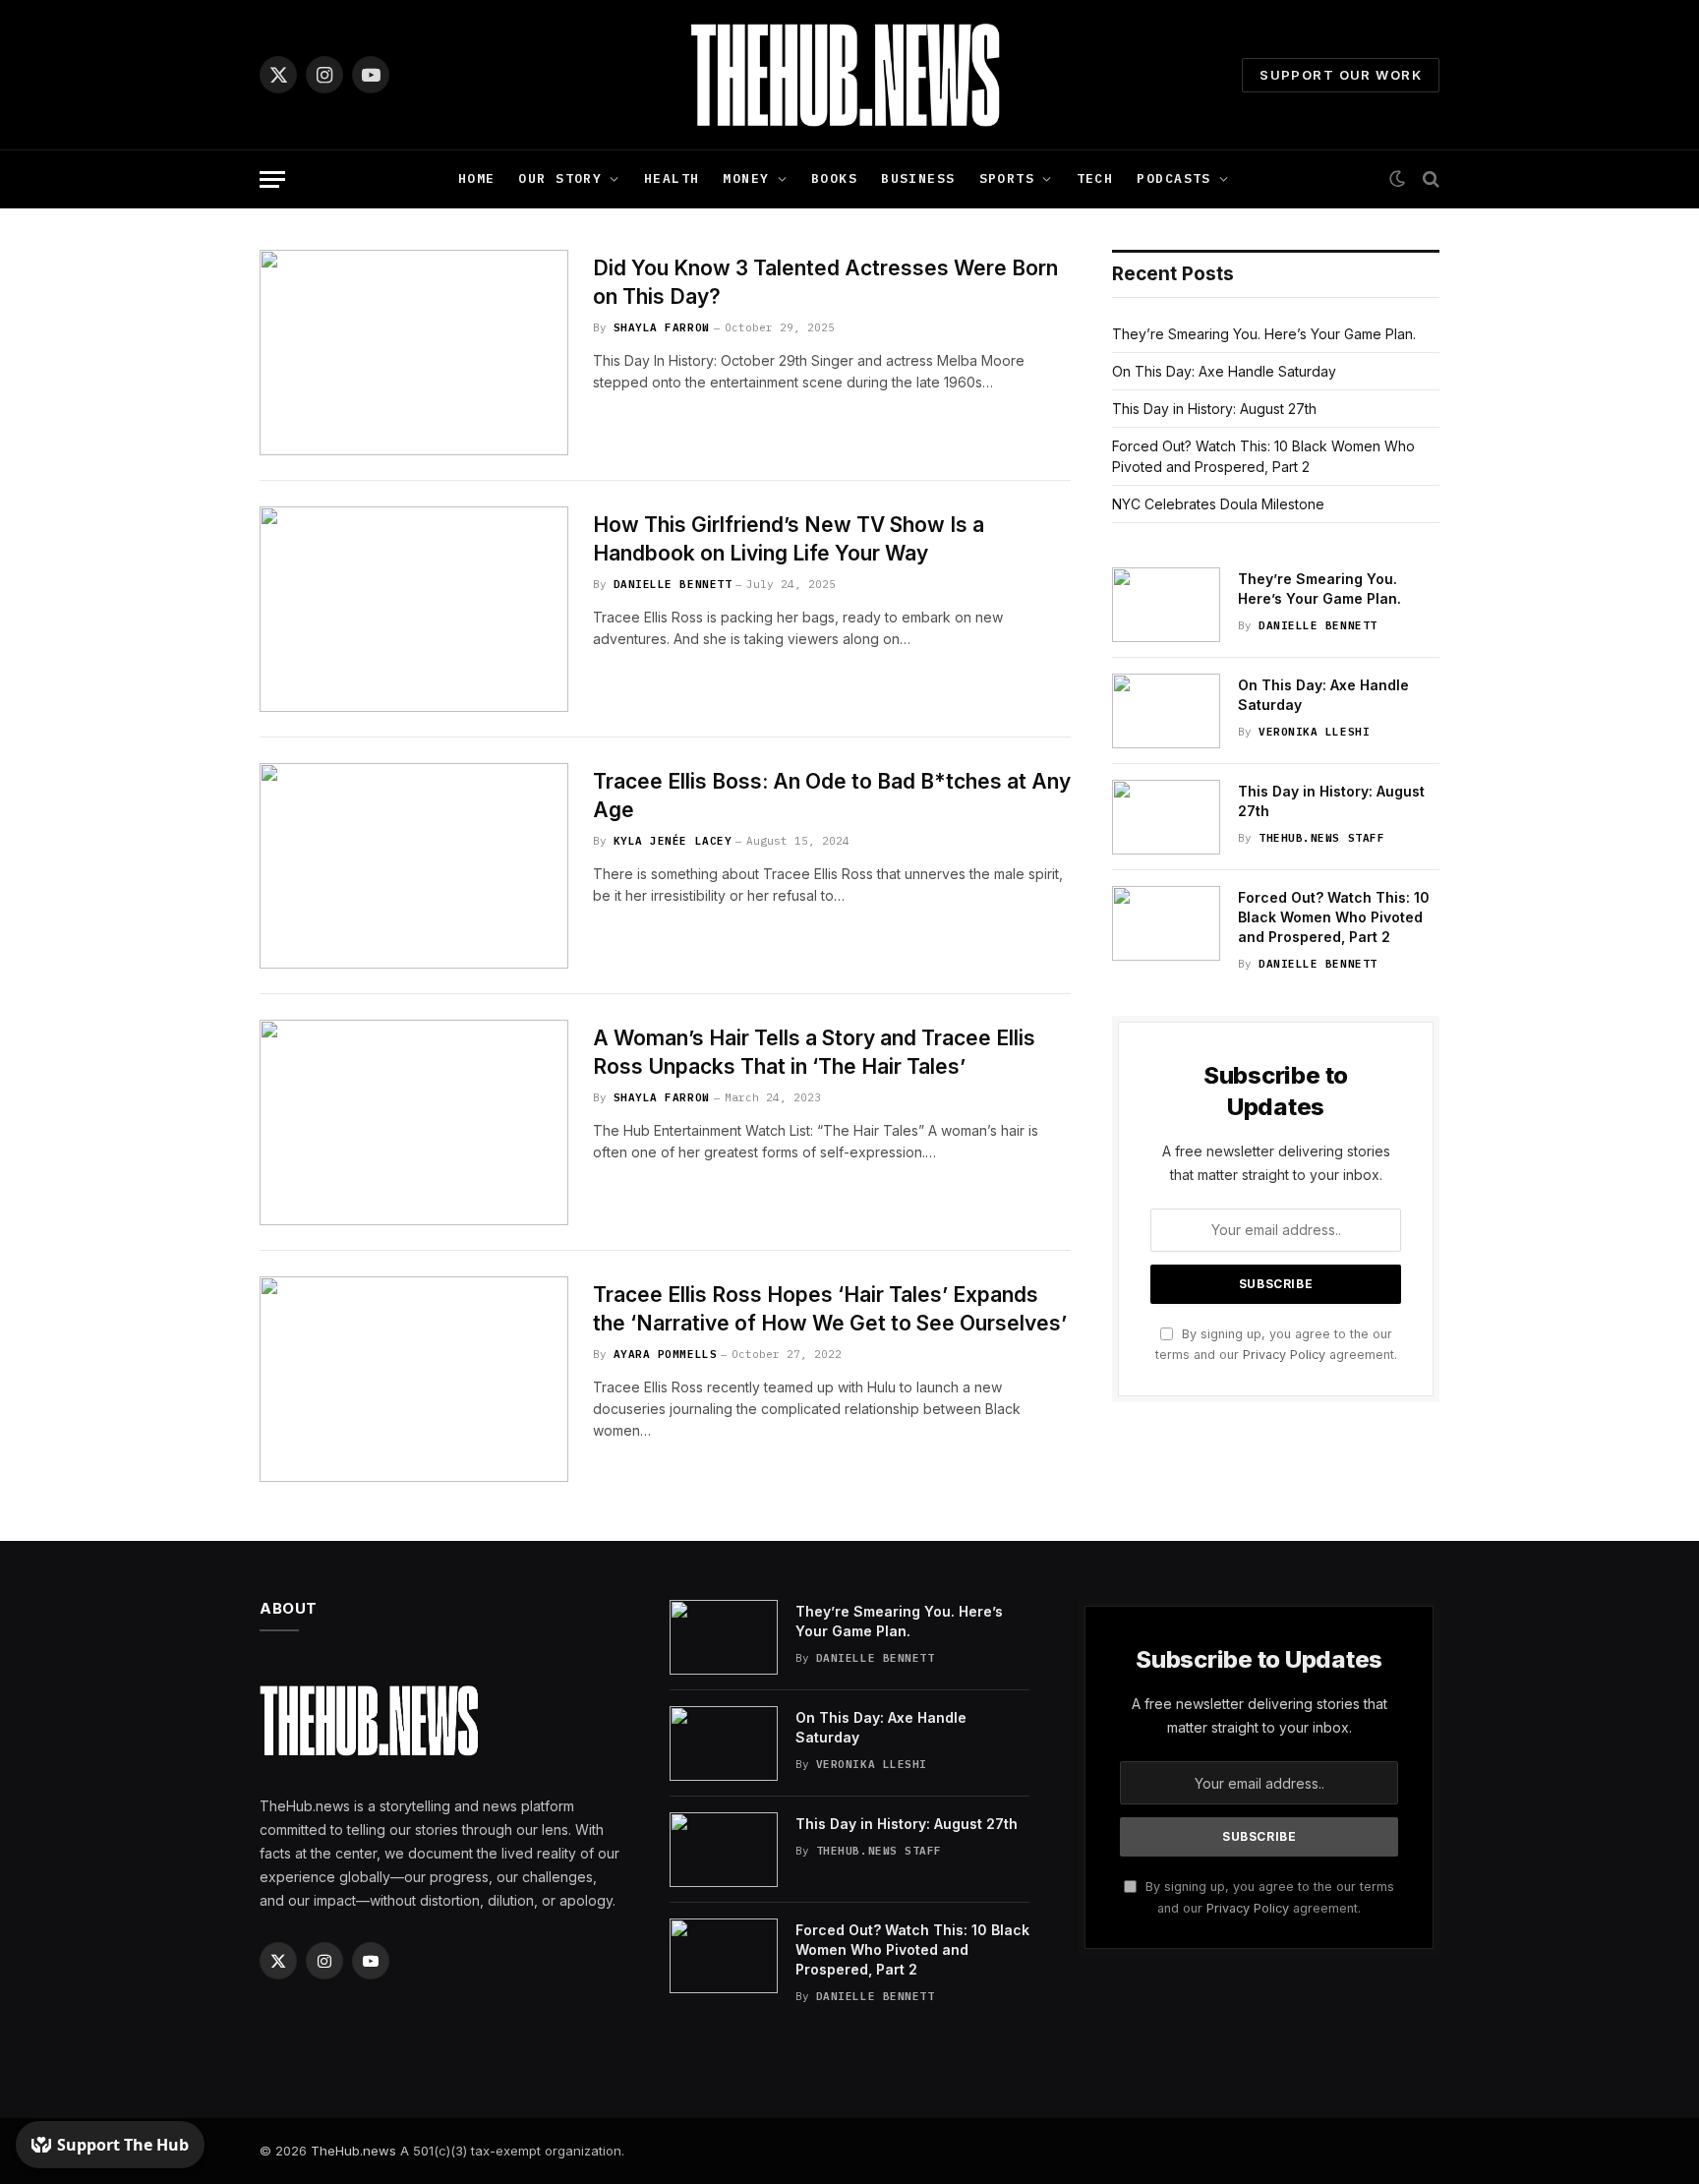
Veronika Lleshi (1314, 732)
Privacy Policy (1284, 1355)
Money (746, 178)
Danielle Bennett (673, 584)
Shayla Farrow (662, 327)
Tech (1095, 178)
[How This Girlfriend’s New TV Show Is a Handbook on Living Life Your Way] (414, 609)
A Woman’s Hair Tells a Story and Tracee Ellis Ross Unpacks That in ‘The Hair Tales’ (814, 1052)
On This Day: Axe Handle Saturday (1224, 371)
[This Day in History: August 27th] (1166, 817)
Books (834, 178)
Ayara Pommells (666, 1354)
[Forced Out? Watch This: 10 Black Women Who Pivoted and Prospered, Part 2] (1166, 923)
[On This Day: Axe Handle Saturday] (1166, 711)
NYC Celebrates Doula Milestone (1218, 504)
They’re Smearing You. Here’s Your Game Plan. (1264, 334)
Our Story (560, 178)
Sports (1007, 178)
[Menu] (272, 179)
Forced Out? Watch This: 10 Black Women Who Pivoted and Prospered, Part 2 (1334, 917)
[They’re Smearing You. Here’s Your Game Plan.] (1166, 605)
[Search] (1429, 179)
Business (918, 178)
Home (477, 178)
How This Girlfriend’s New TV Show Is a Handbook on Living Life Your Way (789, 539)
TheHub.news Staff (1321, 838)
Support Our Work (1341, 75)
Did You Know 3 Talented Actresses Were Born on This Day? (825, 282)
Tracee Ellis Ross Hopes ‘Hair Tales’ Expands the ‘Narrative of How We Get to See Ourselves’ (830, 1309)
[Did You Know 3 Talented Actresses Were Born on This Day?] (414, 353)
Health (672, 178)
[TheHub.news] (849, 75)
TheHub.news (353, 2151)
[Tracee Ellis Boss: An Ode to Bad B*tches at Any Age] (414, 866)
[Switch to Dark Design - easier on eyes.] (1397, 179)
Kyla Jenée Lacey (673, 841)
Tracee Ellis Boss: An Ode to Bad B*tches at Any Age (832, 796)
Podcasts (1173, 178)
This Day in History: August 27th (1214, 409)
